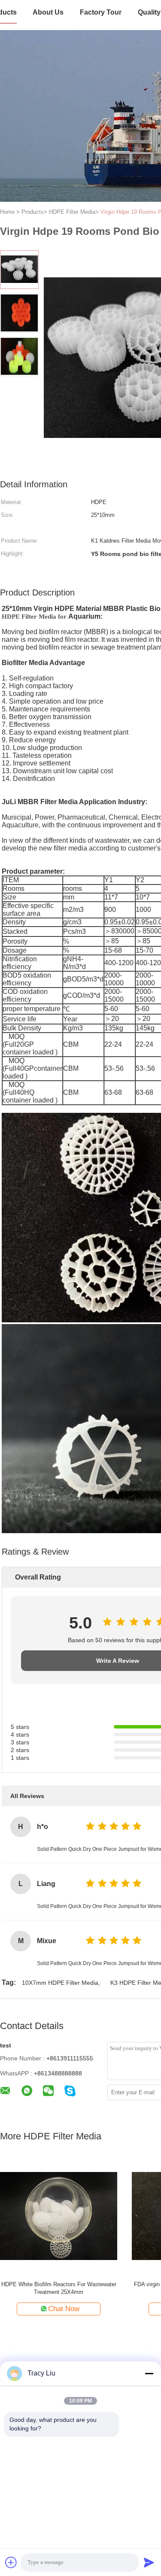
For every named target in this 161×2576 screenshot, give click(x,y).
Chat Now (64, 2309)
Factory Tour (101, 12)
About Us (48, 12)
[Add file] (11, 2562)
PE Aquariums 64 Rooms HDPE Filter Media (59, 2284)
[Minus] (149, 2373)
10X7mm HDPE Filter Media (60, 1983)
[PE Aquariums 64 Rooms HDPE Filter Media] (59, 2216)
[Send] (149, 2562)
